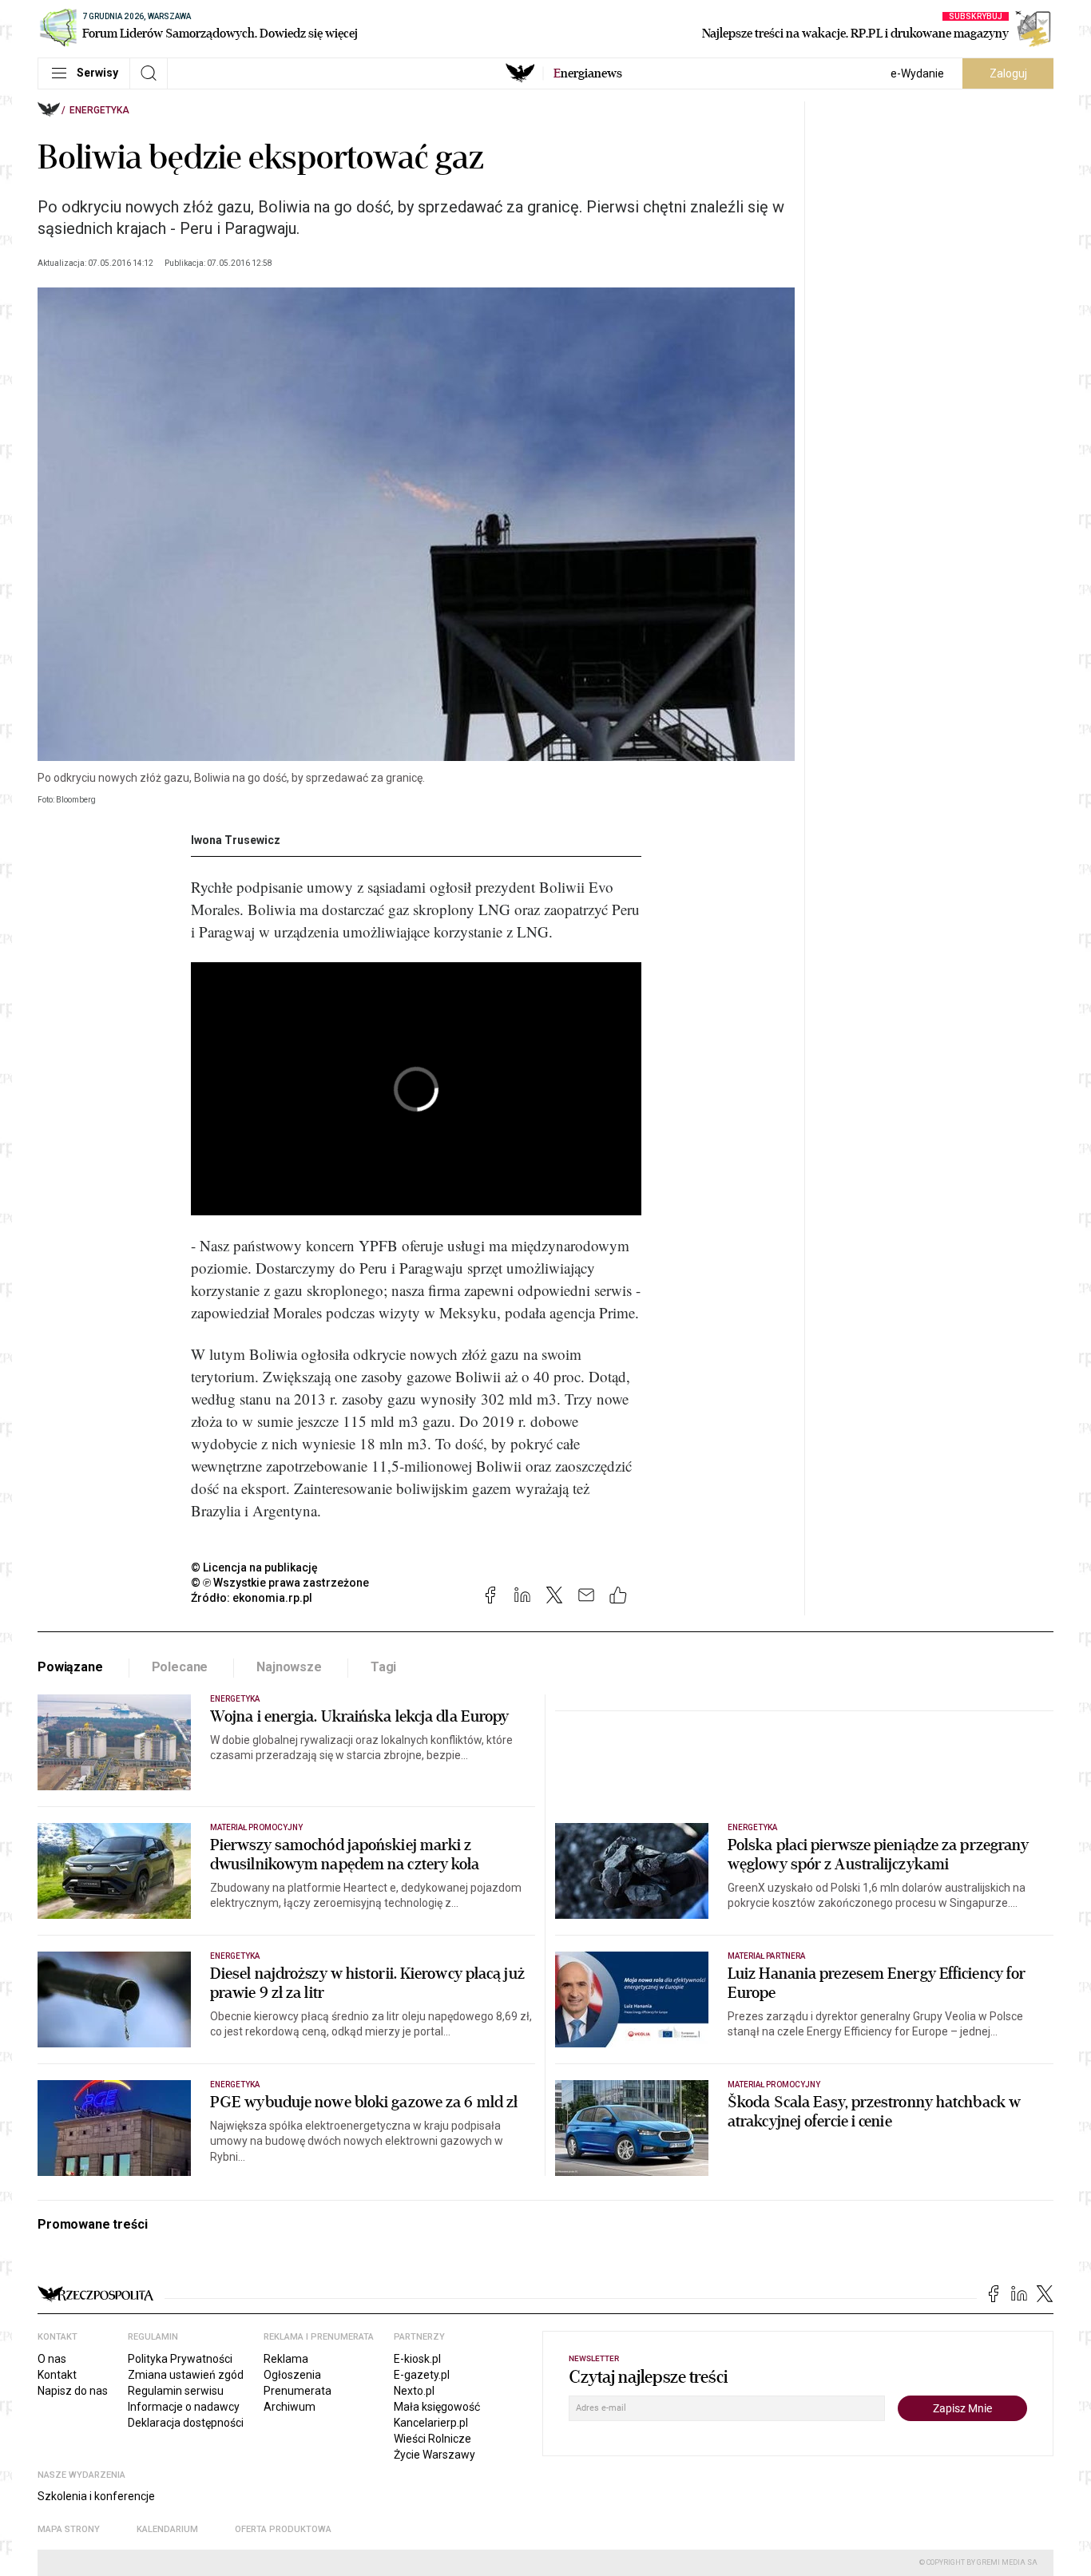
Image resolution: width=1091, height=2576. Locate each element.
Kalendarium (167, 2529)
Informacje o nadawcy (184, 2407)
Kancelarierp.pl (431, 2423)
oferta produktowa (283, 2529)
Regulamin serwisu (176, 2391)
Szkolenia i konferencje (96, 2496)
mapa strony (69, 2529)
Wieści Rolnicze (432, 2439)
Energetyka (99, 110)
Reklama (286, 2359)
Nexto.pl (414, 2391)
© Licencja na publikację (255, 1567)
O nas (52, 2359)
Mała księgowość (437, 2407)
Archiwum (290, 2407)
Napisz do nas (73, 2391)
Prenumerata (298, 2391)
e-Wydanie (917, 73)
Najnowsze (289, 1667)
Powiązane (70, 1667)
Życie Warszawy (434, 2455)
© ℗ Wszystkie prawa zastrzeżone (280, 1583)
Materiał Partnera (766, 1956)
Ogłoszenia (292, 2375)
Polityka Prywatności (180, 2359)
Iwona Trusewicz (236, 840)
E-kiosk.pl (417, 2359)
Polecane (180, 1667)
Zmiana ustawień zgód (186, 2375)
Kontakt (57, 2375)
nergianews (588, 73)
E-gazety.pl (422, 2375)
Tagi (383, 1667)
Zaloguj (1008, 73)
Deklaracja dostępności (186, 2423)
